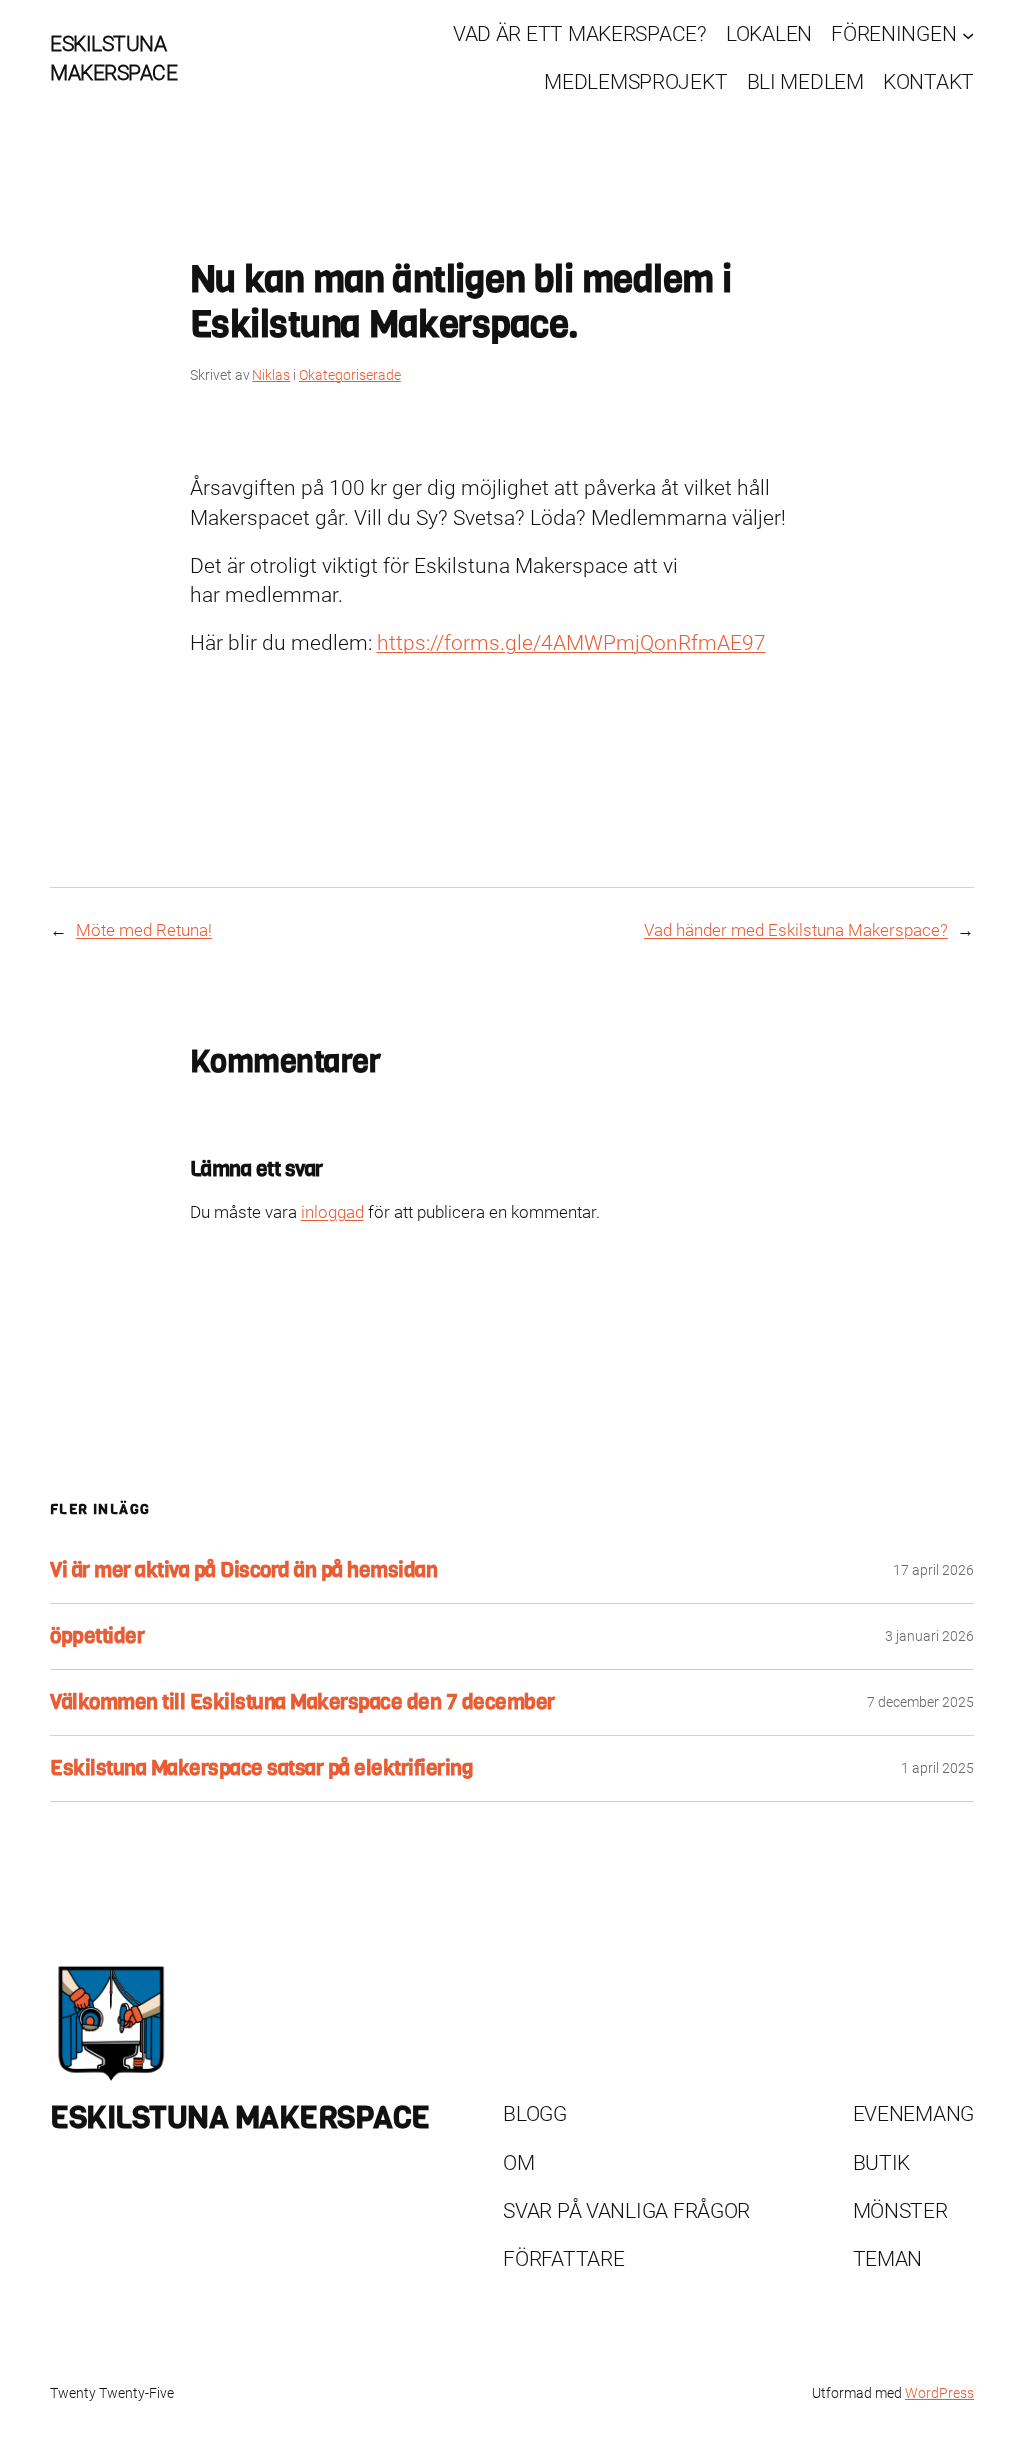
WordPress (939, 2393)
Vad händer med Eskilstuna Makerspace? (796, 930)
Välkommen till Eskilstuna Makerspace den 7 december (302, 1702)
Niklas (271, 375)
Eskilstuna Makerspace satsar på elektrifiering (261, 1768)
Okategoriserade (350, 375)
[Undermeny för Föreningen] (968, 34)
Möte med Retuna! (144, 930)
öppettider (97, 1636)
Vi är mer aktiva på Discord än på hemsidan (243, 1570)
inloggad (332, 1212)
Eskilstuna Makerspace (240, 2117)
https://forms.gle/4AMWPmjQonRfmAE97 (571, 643)
